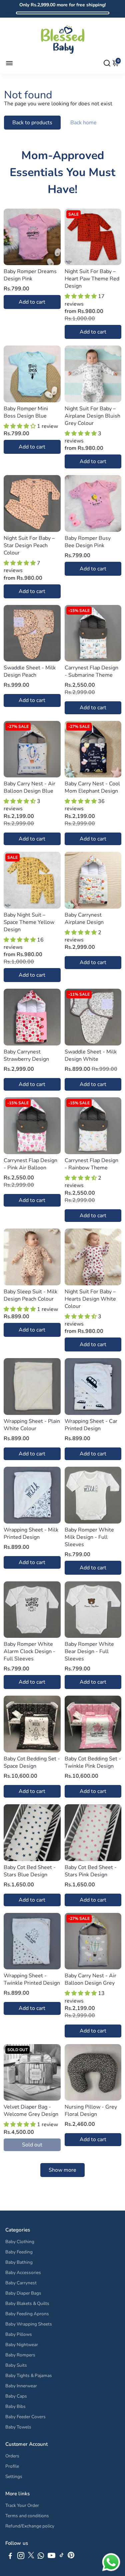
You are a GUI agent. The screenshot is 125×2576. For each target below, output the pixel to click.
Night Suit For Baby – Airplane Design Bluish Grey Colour (92, 416)
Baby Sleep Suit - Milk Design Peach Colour (30, 1295)
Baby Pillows (19, 2334)
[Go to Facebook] (10, 2557)
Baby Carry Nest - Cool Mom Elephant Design (92, 787)
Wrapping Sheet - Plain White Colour (32, 1425)
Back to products (32, 123)
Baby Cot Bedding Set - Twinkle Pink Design (93, 1762)
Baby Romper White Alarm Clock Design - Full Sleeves (29, 1651)
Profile (12, 2466)
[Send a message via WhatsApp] (111, 2562)
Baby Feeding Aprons (27, 2314)
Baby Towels (18, 2427)
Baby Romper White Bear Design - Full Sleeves (89, 1651)
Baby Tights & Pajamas (29, 2376)
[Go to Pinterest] (71, 2557)
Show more (62, 2170)
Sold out (32, 2145)
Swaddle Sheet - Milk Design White (91, 1055)
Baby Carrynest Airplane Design (84, 919)
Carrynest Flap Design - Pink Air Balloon (30, 1164)
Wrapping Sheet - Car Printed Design (91, 1425)
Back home (83, 123)
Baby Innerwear (21, 2386)
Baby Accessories (23, 2273)
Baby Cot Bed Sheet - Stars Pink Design (91, 1871)
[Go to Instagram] (21, 2557)
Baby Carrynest (21, 2283)
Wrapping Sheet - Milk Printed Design (31, 1534)
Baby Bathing (19, 2262)
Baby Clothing (20, 2242)
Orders (12, 2456)
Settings (14, 2477)
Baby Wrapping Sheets (29, 2324)
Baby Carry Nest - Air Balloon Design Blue (29, 787)
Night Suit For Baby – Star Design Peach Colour (29, 545)
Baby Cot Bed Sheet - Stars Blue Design (30, 1871)
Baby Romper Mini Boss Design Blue (26, 412)
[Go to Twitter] (31, 2557)
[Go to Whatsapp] (41, 2557)
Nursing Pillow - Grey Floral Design (91, 2111)
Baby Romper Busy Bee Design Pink (88, 542)
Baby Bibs (15, 2406)
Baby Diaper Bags (23, 2293)
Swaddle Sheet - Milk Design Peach (30, 671)
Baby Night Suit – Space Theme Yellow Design (29, 922)
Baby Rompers (20, 2355)
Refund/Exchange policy (30, 2526)
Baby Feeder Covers (25, 2417)
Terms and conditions (27, 2516)
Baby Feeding (19, 2252)
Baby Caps (16, 2396)
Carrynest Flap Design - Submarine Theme (91, 671)
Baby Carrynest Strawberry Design (26, 1055)
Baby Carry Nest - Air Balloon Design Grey (90, 1979)
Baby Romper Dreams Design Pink (30, 275)
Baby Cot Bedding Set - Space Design (32, 1762)
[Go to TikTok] (62, 2557)
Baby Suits (16, 2365)
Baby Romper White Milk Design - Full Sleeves (89, 1537)
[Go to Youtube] (51, 2557)
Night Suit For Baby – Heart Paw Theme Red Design (92, 279)
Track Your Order (22, 2505)
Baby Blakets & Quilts (27, 2303)
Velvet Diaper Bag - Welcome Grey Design (31, 2111)
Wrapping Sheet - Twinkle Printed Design (32, 1979)
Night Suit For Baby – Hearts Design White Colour (90, 1299)
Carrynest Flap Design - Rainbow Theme (91, 1164)
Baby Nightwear (22, 2345)
